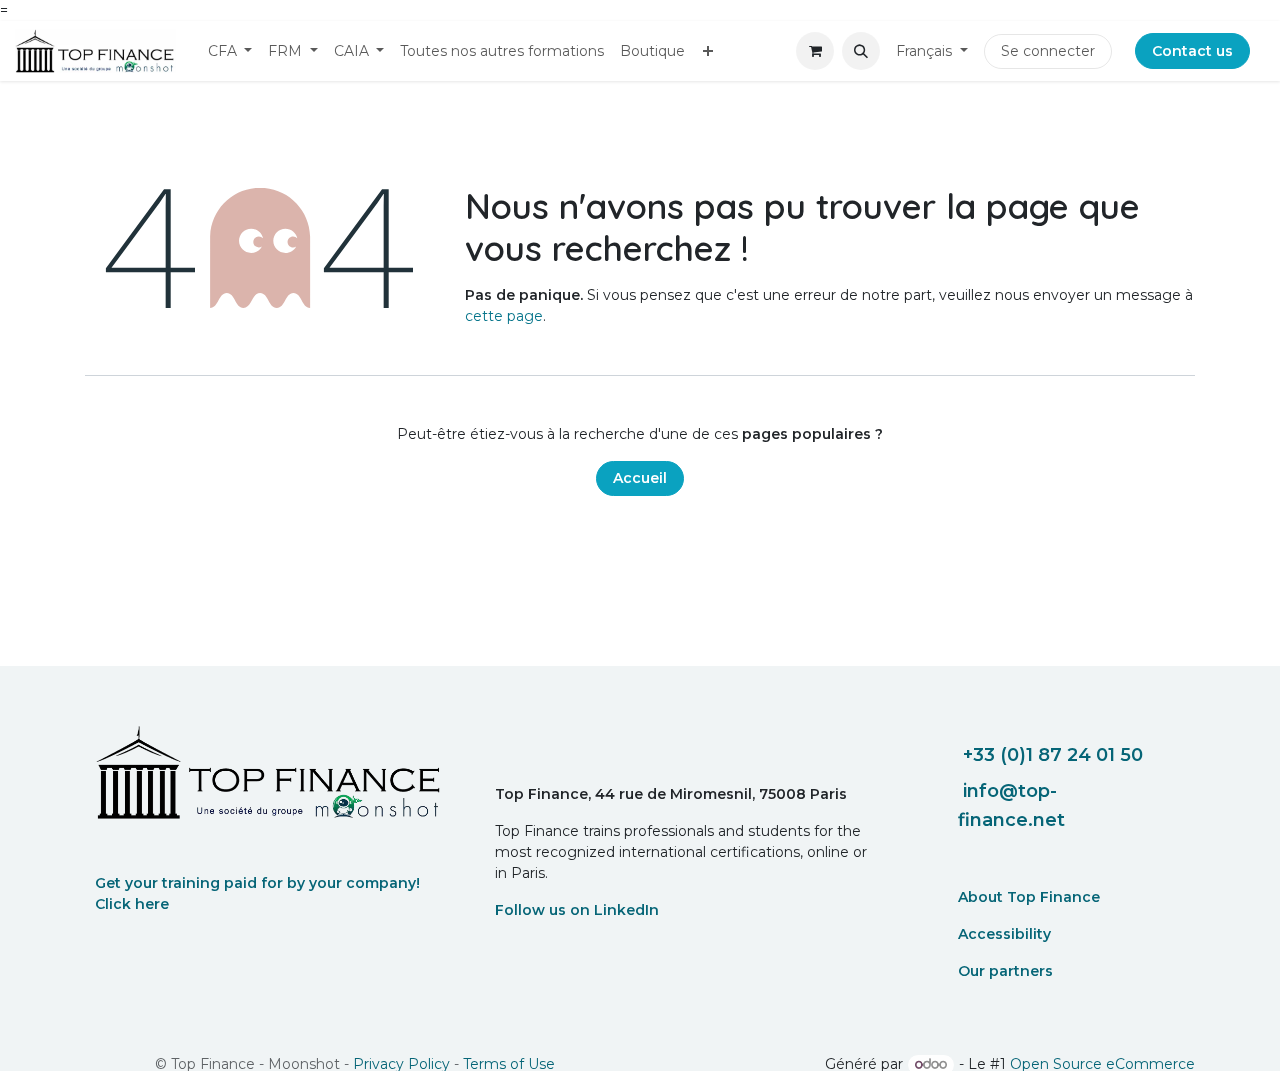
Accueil (640, 478)
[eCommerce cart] (815, 51)
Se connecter (1048, 51)
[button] (861, 51)
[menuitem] (230, 51)
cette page (504, 316)
